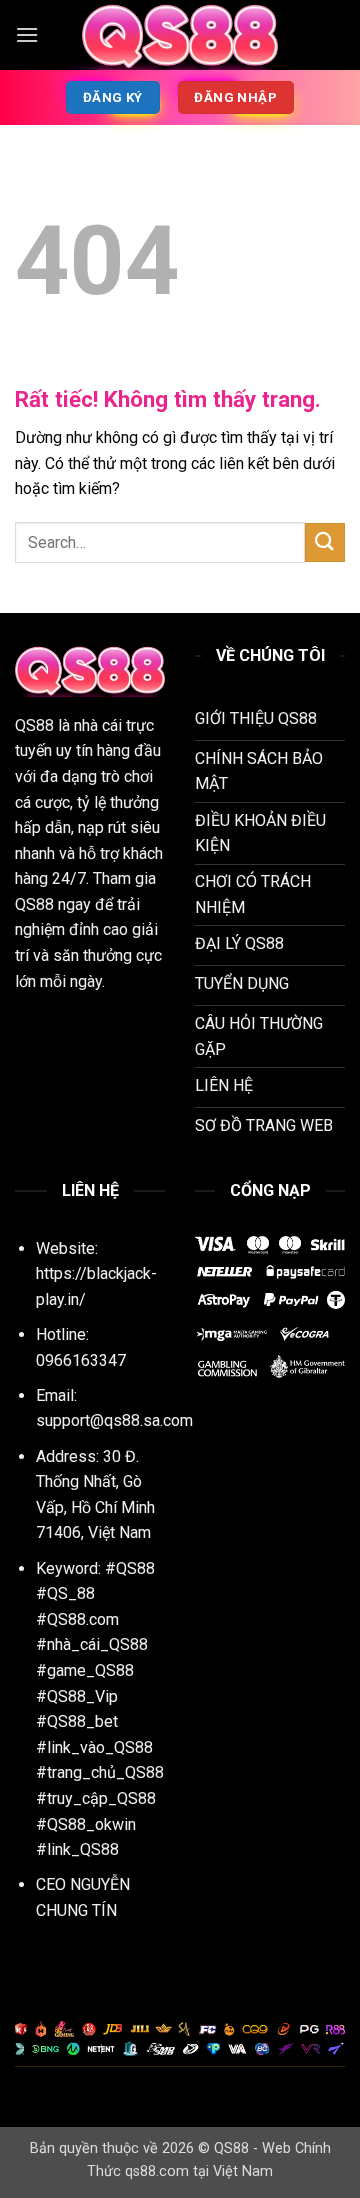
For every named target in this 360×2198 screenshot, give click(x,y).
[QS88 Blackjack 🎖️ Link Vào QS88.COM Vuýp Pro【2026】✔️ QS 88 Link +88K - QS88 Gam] (180, 35)
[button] (27, 34)
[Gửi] (325, 542)
